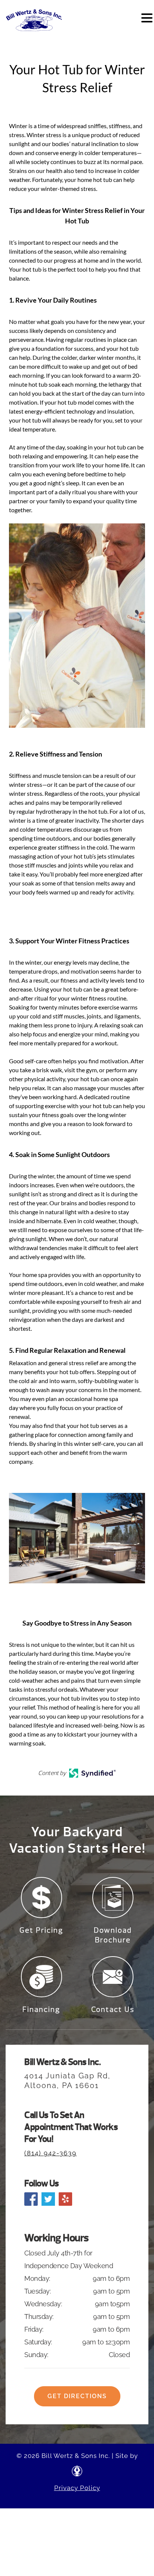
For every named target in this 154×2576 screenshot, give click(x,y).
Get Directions (77, 2396)
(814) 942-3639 (50, 2153)
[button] (147, 18)
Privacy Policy (77, 2488)
